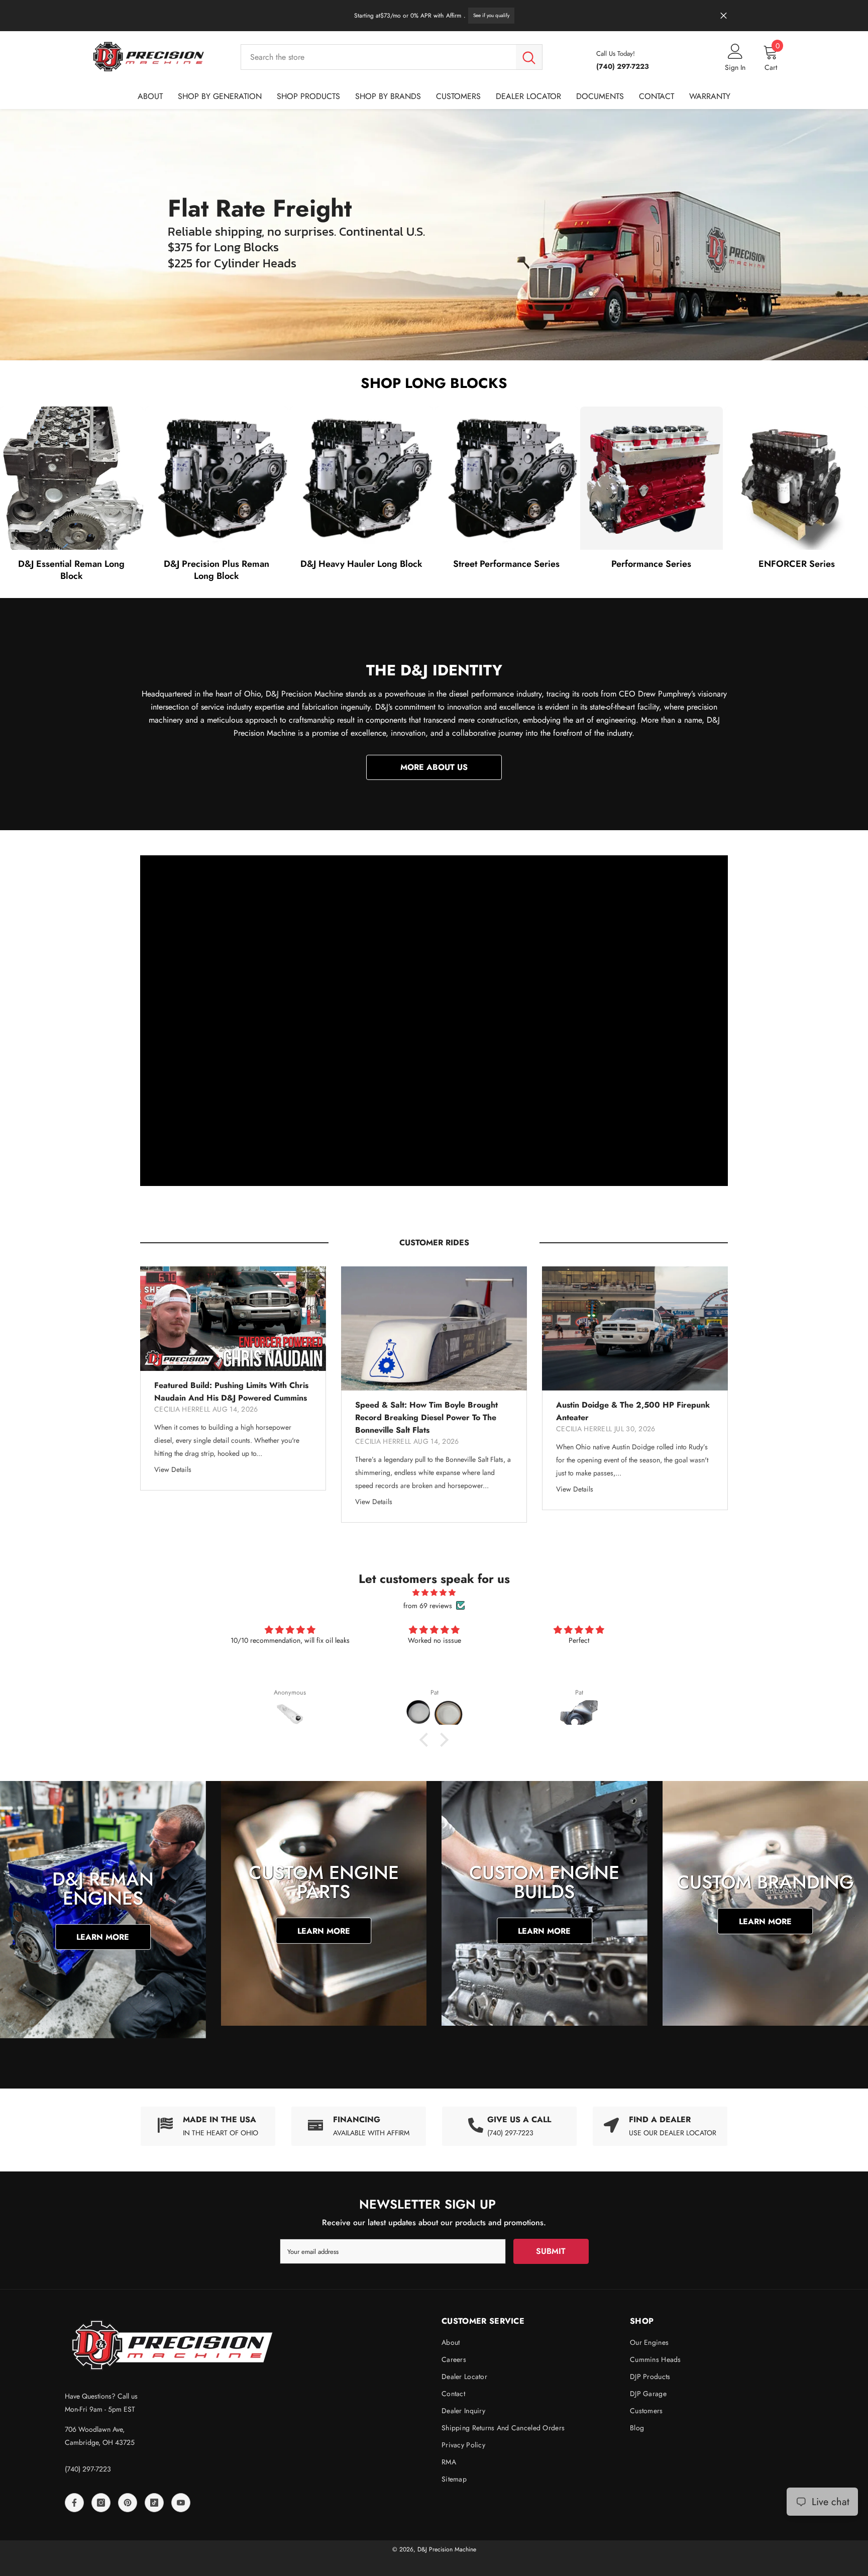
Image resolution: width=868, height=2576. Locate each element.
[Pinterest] (128, 2503)
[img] (434, 1593)
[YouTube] (181, 2503)
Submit (551, 2251)
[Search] (392, 57)
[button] (426, 1740)
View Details (173, 1469)
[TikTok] (154, 2503)
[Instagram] (101, 2503)
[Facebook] (74, 2503)
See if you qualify (491, 15)
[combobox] (378, 57)
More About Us (434, 767)
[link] (359, 2126)
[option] (233, 1378)
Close (724, 16)
